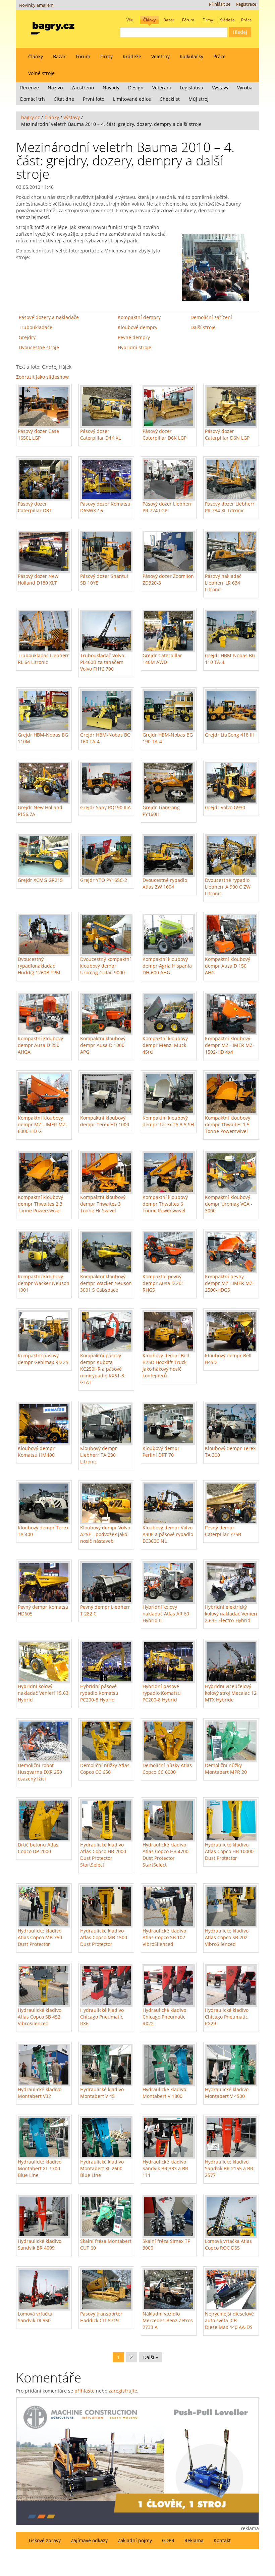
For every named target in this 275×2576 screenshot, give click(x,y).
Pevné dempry (134, 337)
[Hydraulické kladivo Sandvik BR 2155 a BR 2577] (231, 2138)
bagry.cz (31, 117)
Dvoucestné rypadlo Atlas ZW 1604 (165, 883)
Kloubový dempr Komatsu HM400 (36, 1452)
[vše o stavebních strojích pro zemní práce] (53, 27)
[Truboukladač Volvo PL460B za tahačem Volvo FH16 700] (106, 631)
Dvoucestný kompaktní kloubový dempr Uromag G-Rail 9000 (105, 966)
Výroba (245, 88)
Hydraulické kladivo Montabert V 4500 (227, 2093)
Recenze (30, 88)
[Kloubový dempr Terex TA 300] (231, 1424)
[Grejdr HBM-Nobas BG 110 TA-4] (231, 631)
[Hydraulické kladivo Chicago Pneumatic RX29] (231, 1986)
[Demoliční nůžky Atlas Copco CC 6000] (169, 1741)
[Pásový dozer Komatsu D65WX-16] (106, 479)
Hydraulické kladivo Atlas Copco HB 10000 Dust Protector (229, 1851)
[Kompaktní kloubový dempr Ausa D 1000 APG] (106, 1014)
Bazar (59, 56)
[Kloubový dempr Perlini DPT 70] (169, 1424)
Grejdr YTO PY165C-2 (104, 880)
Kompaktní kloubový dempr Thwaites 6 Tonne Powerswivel (165, 1204)
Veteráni (162, 88)
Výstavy (220, 88)
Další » (151, 2357)
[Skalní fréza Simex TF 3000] (169, 2217)
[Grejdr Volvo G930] (231, 783)
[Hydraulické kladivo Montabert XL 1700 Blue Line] (44, 2138)
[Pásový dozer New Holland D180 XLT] (44, 552)
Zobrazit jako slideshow (42, 377)
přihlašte (85, 2391)
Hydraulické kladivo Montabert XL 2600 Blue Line (102, 2168)
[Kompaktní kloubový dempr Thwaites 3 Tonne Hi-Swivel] (106, 1173)
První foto (94, 99)
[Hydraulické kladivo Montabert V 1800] (169, 2065)
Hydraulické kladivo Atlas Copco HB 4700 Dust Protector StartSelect (166, 1855)
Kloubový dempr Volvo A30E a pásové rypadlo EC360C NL (168, 1534)
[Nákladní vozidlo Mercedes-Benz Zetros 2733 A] (169, 2289)
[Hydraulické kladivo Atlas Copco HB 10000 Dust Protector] (231, 1820)
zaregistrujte (123, 2391)
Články (36, 56)
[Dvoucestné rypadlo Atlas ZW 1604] (169, 856)
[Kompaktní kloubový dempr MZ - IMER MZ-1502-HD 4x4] (231, 1014)
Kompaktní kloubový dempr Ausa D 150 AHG (228, 966)
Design (136, 88)
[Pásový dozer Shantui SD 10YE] (106, 552)
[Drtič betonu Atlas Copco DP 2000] (44, 1820)
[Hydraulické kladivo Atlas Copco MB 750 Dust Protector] (44, 1906)
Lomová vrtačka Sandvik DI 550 (35, 2317)
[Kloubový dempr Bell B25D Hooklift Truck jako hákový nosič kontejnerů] (169, 1331)
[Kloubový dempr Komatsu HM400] (44, 1424)
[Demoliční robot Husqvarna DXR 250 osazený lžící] (44, 1741)
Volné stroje (41, 73)
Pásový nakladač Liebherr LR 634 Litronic (223, 583)
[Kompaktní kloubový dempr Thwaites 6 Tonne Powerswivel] (169, 1173)
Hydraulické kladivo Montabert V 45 (102, 2093)
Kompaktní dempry (139, 317)
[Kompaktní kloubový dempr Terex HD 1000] (106, 1093)
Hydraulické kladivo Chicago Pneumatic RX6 (102, 2017)
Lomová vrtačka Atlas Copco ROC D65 (228, 2244)
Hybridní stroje (134, 347)
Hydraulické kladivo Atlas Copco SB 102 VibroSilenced (164, 1937)
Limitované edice (132, 99)
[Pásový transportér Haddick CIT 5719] (106, 2289)
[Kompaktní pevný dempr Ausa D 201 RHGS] (169, 1252)
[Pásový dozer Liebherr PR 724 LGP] (169, 479)
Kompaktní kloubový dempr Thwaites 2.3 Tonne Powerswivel (40, 1204)
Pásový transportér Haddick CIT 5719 (101, 2317)
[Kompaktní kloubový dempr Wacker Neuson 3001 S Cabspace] (106, 1252)
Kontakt (222, 2540)
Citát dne (64, 99)
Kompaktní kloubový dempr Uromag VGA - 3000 (229, 1204)
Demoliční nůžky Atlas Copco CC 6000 (167, 1769)
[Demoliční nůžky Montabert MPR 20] (231, 1741)
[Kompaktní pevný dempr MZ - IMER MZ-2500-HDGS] (231, 1252)
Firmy (106, 56)
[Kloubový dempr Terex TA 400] (44, 1503)
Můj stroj (199, 99)
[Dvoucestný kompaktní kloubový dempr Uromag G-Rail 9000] (106, 935)
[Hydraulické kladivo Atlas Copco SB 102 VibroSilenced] (169, 1906)
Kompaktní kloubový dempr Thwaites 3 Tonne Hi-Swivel (103, 1204)
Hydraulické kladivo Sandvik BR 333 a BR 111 (165, 2168)
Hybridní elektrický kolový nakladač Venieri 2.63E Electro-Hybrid (231, 1614)
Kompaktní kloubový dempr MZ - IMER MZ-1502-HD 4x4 (230, 1045)
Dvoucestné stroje (40, 347)
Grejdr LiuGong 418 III (229, 735)
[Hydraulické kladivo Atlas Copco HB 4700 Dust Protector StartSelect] (169, 1820)
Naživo (55, 88)
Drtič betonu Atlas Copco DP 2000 (38, 1848)
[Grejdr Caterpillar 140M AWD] (169, 631)
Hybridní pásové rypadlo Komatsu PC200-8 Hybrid (99, 1693)
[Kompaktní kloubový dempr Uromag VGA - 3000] (231, 1173)
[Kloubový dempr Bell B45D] (231, 1331)
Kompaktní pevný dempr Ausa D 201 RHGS (163, 1283)
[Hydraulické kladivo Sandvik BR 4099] (44, 2217)
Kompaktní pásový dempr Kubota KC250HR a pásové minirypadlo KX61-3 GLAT (102, 1369)
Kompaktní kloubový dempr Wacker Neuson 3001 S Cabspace (106, 1283)
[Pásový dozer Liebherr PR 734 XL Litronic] (231, 479)
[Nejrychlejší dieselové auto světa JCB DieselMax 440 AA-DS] (231, 2289)
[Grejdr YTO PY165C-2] (106, 856)
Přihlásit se (220, 4)
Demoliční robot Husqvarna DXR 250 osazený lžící (40, 1772)
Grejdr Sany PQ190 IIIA (105, 807)
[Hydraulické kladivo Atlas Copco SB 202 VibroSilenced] (231, 1906)
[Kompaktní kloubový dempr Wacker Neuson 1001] (44, 1252)
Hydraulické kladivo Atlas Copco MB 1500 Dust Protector (104, 1937)
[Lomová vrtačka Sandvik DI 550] (44, 2289)
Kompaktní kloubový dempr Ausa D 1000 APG (103, 1045)
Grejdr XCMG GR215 (40, 880)
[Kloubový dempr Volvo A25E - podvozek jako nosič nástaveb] (106, 1503)
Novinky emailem (36, 5)
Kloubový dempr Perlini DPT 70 (161, 1452)
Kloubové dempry (137, 327)
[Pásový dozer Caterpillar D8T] (44, 479)
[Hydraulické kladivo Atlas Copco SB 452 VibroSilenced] (44, 1986)
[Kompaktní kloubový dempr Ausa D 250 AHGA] (44, 1014)
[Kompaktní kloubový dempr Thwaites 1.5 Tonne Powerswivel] (231, 1093)
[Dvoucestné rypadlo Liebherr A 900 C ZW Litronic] (231, 856)
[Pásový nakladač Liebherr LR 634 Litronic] (231, 552)
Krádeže (132, 56)
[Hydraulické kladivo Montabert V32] (44, 2065)
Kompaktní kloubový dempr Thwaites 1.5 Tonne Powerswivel (228, 1124)
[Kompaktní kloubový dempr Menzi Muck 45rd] (169, 1014)
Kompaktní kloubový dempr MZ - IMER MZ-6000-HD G (42, 1124)
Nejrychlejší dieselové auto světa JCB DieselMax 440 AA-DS (229, 2320)
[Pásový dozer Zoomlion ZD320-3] (169, 552)
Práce (219, 56)
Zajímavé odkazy (89, 2540)
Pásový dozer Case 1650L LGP (38, 434)
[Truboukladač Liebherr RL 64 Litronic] (44, 631)
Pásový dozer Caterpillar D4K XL (100, 434)
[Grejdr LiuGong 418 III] (231, 710)
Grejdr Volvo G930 (225, 807)
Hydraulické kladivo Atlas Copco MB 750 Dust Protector (40, 1937)
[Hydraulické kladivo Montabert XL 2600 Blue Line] (106, 2138)
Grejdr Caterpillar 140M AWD (162, 659)
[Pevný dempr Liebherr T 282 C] (106, 1582)
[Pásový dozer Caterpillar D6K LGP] (169, 407)
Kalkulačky (191, 56)
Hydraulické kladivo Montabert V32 (40, 2093)
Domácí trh (33, 99)
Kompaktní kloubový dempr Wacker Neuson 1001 (44, 1283)
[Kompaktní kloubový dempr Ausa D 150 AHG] (231, 935)
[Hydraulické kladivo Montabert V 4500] (231, 2065)
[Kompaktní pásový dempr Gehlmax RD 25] (44, 1331)
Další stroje (203, 327)
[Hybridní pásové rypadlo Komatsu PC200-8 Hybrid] (106, 1662)
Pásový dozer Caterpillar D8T (35, 507)
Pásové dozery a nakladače (49, 317)
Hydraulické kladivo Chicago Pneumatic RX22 (164, 2017)
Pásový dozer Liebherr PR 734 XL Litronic (230, 507)
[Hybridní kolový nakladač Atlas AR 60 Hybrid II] (169, 1582)
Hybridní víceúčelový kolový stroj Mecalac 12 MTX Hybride (231, 1693)
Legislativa (191, 88)
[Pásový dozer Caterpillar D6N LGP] (231, 407)
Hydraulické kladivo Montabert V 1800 (164, 2093)
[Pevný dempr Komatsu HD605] (44, 1582)
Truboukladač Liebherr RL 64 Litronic (43, 659)
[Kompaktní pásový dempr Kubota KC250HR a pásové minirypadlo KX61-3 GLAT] (106, 1331)
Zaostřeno (83, 88)
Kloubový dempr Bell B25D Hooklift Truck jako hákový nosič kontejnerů (166, 1366)
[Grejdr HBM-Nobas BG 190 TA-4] (169, 710)
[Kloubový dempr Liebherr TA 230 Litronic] (106, 1424)
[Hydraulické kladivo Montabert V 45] (106, 2065)
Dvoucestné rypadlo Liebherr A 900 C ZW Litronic (228, 887)
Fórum (83, 56)
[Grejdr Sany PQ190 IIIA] (106, 783)
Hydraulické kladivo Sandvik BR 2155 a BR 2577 (229, 2168)
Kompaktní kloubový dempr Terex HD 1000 (105, 1121)
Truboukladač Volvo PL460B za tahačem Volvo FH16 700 (102, 662)
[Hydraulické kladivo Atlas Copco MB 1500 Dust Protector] (106, 1906)
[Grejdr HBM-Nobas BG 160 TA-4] (106, 710)
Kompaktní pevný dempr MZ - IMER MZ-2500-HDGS (230, 1283)
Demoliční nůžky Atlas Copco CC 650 (105, 1769)
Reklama (194, 2540)
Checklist (170, 99)
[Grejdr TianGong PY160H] (169, 783)
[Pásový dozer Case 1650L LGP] (44, 407)
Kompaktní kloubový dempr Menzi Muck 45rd (165, 1045)
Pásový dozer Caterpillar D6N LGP (227, 434)
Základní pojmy (135, 2540)
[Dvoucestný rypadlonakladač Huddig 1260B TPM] (44, 935)
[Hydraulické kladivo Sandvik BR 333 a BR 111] (169, 2138)
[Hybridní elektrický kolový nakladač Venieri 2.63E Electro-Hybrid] (231, 1582)
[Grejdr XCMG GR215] (44, 856)
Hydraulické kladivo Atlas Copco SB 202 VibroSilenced (227, 1937)
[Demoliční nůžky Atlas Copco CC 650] (106, 1741)
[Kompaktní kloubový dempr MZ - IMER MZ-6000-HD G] (44, 1093)
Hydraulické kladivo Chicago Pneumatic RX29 (227, 2017)
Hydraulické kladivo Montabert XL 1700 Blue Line (40, 2168)
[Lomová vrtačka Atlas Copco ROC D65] (231, 2217)
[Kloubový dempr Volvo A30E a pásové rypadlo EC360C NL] (169, 1503)
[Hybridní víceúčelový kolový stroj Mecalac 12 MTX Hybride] (231, 1662)
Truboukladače (36, 327)
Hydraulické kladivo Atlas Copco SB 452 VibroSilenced (40, 2017)
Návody (111, 88)
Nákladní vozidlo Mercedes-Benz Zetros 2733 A (168, 2320)
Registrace (246, 4)
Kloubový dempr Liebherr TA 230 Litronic (99, 1455)
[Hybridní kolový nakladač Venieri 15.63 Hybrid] (44, 1662)
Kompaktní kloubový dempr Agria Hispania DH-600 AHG (167, 966)
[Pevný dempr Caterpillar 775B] (231, 1503)
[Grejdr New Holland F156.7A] (44, 783)
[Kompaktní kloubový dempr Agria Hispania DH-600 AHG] (169, 935)
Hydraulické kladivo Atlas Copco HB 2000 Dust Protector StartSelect (103, 1855)
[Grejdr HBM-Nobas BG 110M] (44, 710)
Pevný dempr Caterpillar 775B (223, 1531)
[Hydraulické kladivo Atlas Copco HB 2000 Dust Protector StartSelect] (106, 1820)
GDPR (168, 2540)
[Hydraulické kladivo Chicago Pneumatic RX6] (106, 1986)
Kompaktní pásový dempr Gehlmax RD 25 (43, 1359)
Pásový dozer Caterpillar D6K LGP (164, 434)
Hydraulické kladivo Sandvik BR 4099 (40, 2244)
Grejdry (27, 337)
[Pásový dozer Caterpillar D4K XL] (106, 407)
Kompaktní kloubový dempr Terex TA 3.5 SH (168, 1121)
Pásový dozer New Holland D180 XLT (38, 579)
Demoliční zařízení (211, 317)
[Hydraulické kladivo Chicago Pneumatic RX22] (169, 1986)
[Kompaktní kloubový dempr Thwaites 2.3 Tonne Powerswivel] (44, 1173)
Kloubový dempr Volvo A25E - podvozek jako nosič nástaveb (105, 1534)
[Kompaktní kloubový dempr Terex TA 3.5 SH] (169, 1093)
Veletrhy (160, 56)
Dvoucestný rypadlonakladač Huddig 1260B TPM (39, 966)
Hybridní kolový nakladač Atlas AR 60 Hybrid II (166, 1614)
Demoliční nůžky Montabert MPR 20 (226, 1769)
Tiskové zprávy (44, 2540)
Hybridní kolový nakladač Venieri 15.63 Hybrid (43, 1693)
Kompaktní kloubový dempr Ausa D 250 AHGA (40, 1045)
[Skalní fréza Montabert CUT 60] (106, 2217)
